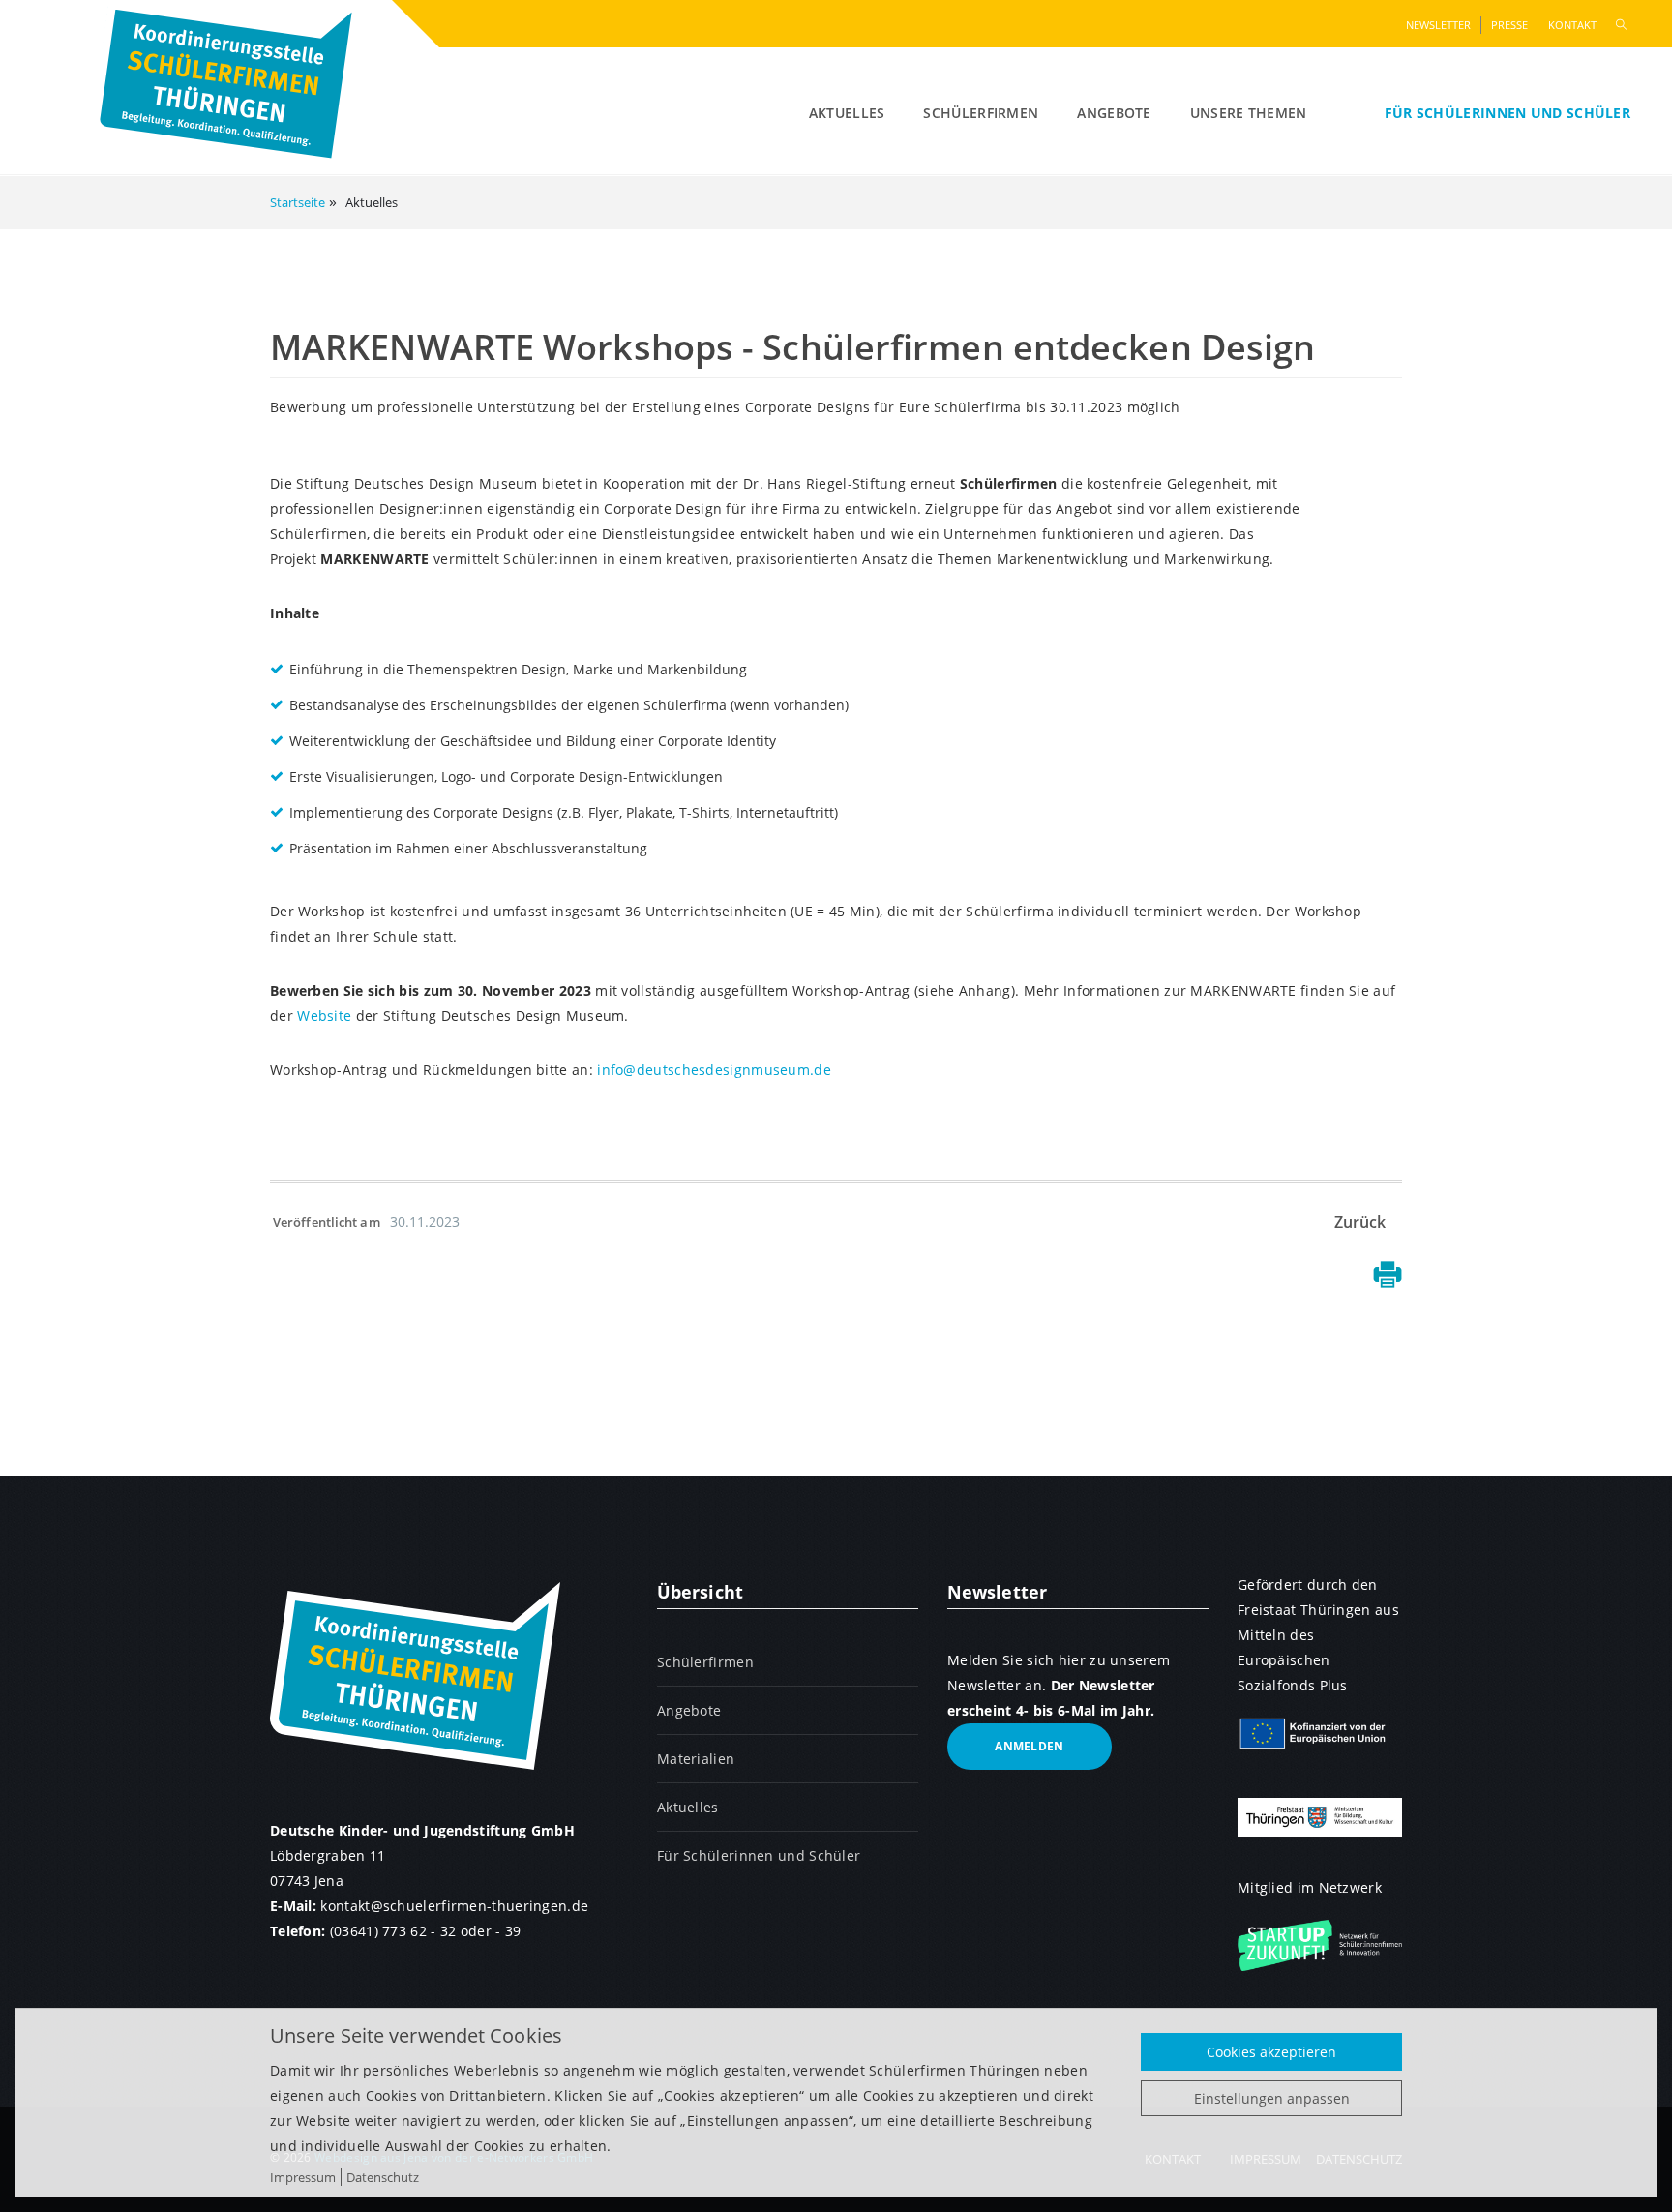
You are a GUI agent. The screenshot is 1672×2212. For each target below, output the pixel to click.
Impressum (303, 2177)
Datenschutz (383, 2177)
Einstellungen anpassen (1272, 2098)
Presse (1509, 25)
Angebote (1114, 113)
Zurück (1360, 1222)
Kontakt (1572, 25)
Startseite (298, 202)
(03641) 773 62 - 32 (393, 1931)
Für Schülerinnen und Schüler (1508, 113)
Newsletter (1438, 25)
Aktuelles (847, 113)
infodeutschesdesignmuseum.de (714, 1070)
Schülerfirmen (981, 113)
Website (324, 1016)
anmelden (1029, 1746)
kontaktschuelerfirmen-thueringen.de (454, 1906)
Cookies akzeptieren (1271, 2052)
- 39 (508, 1931)
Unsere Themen (1249, 113)
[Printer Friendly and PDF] (1388, 1282)
